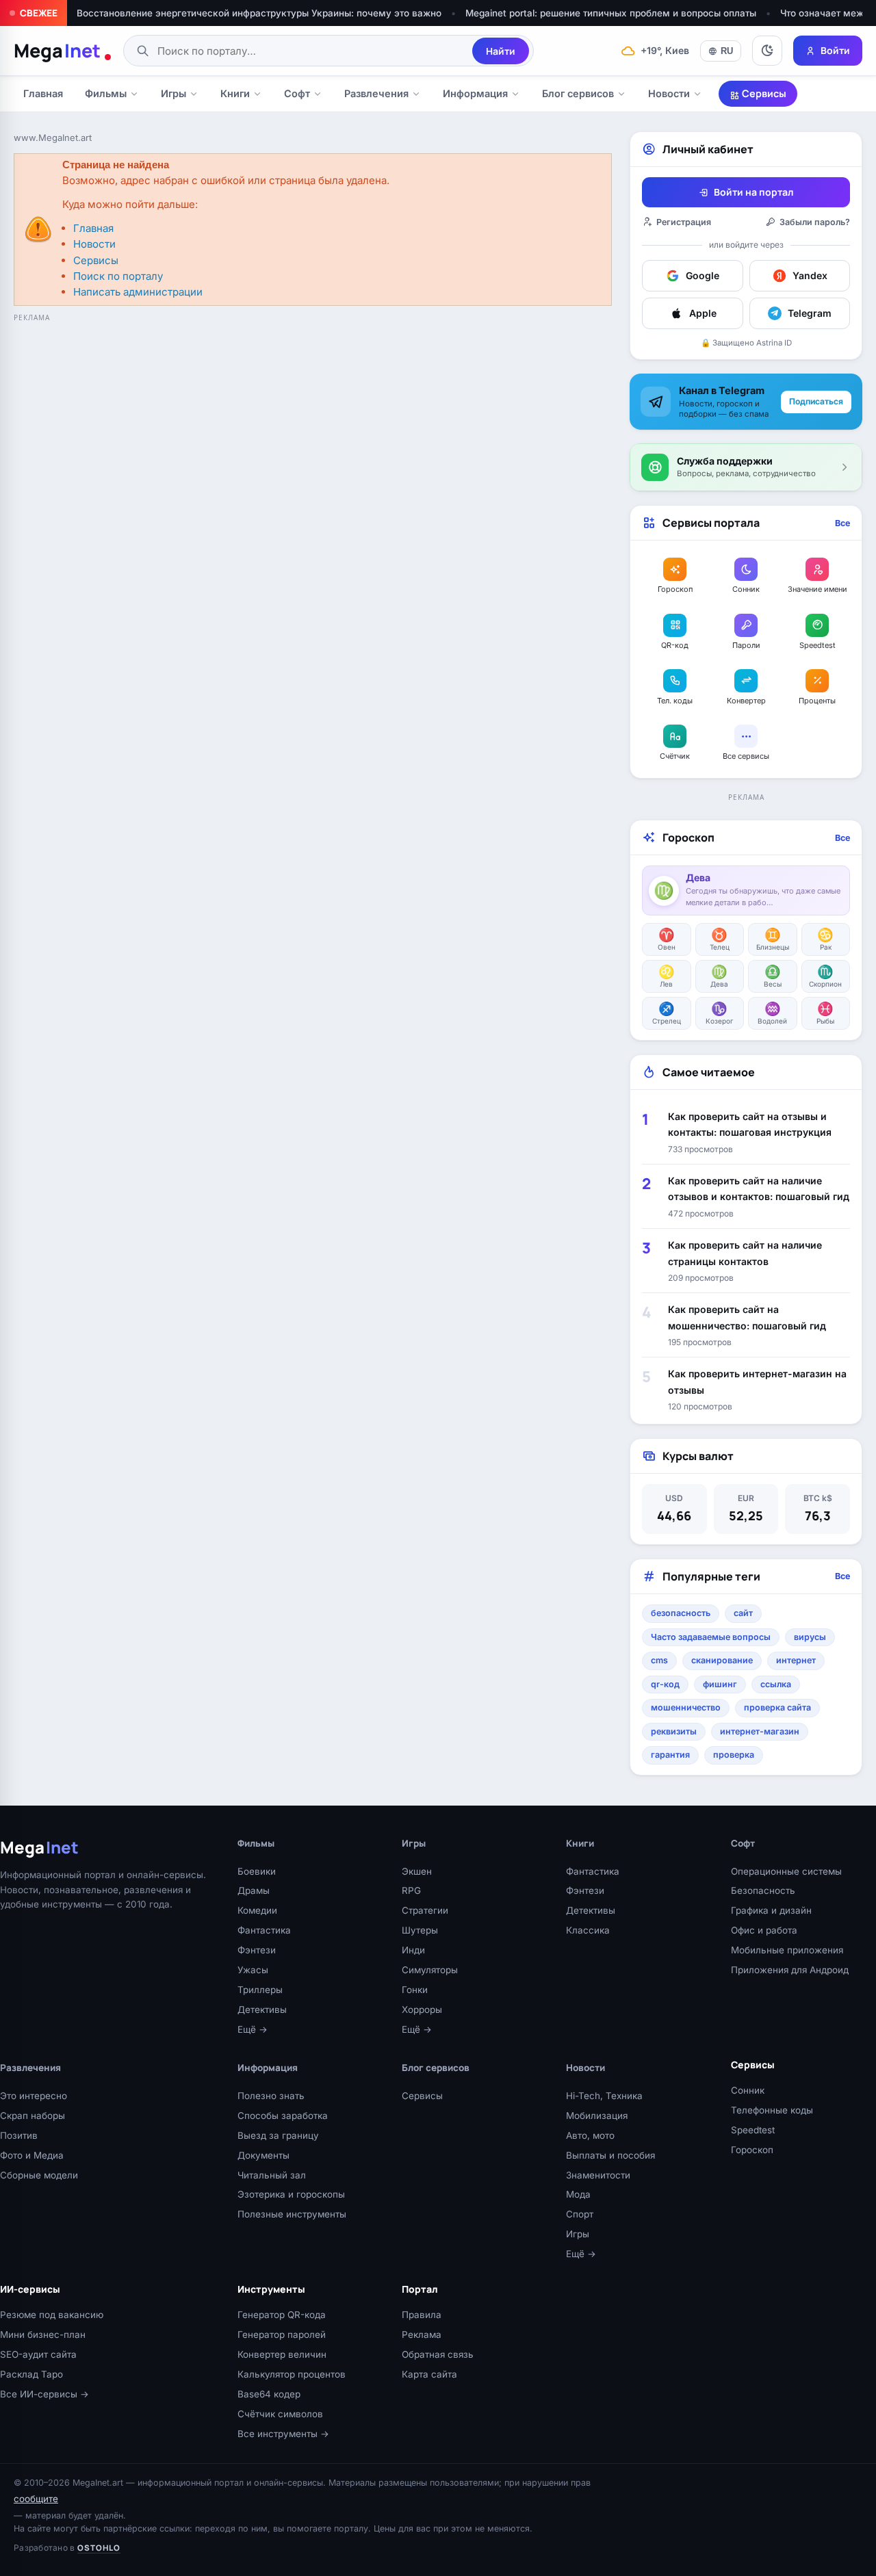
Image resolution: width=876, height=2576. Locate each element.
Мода (578, 2194)
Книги (235, 93)
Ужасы (253, 1970)
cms (659, 1660)
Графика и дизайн (771, 1910)
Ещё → (253, 2029)
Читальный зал (272, 2175)
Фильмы (106, 93)
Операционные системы (786, 1871)
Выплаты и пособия (610, 2155)
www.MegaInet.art (53, 138)
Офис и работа (764, 1930)
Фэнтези (257, 1950)
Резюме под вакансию (52, 2315)
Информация (475, 93)
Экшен (417, 1871)
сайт (743, 1613)
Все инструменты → (283, 2434)
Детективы (262, 2009)
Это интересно (34, 2096)
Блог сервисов (578, 93)
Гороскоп (752, 2150)
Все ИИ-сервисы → (44, 2394)
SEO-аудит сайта (38, 2354)
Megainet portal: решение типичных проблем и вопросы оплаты (611, 13)
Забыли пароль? (815, 222)
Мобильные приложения (787, 1950)
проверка (734, 1755)
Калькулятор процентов (292, 2374)
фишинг (720, 1684)
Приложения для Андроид (790, 1970)
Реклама (422, 2334)
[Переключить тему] (767, 51)
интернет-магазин (760, 1731)
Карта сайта (429, 2374)
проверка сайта (777, 1707)
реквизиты (674, 1731)
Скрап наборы (33, 2116)
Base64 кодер (269, 2394)
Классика (588, 1930)
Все (842, 523)
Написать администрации (138, 292)
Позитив (19, 2135)
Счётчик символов (280, 2414)
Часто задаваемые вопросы (711, 1637)
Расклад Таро (31, 2374)
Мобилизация (597, 2116)
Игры (173, 93)
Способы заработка (283, 2116)
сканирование (722, 1660)
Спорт (580, 2214)
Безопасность (763, 1890)
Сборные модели (39, 2175)
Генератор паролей (282, 2334)
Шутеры (420, 1930)
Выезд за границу (278, 2135)
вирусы (810, 1637)
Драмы (254, 1890)
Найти (501, 51)
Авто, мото (590, 2135)
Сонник (748, 2090)
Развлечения (376, 93)
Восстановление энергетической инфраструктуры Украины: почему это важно (259, 13)
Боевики (257, 1871)
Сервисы (763, 93)
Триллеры (260, 1990)
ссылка (776, 1684)
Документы (263, 2155)
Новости (669, 93)
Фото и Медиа (32, 2155)
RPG (411, 1890)
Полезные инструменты (292, 2214)
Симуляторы (430, 1970)
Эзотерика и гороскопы (291, 2194)
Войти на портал (753, 192)
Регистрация (684, 222)
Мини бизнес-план (43, 2334)
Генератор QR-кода (282, 2315)
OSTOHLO (99, 2548)
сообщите (36, 2499)
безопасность (681, 1613)
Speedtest (753, 2130)
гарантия (670, 1755)
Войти (835, 50)
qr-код (665, 1684)
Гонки (415, 1990)
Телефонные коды (772, 2110)
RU (727, 51)
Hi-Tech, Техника (604, 2096)
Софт (297, 93)
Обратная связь (438, 2354)
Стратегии (425, 1910)
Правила (422, 2315)
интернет (796, 1660)
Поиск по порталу (118, 276)
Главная (43, 93)
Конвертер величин (282, 2354)
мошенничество (686, 1707)
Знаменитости (598, 2175)
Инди (413, 1950)
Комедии (257, 1910)
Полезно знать (271, 2096)
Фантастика (264, 1930)
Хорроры (422, 2009)
